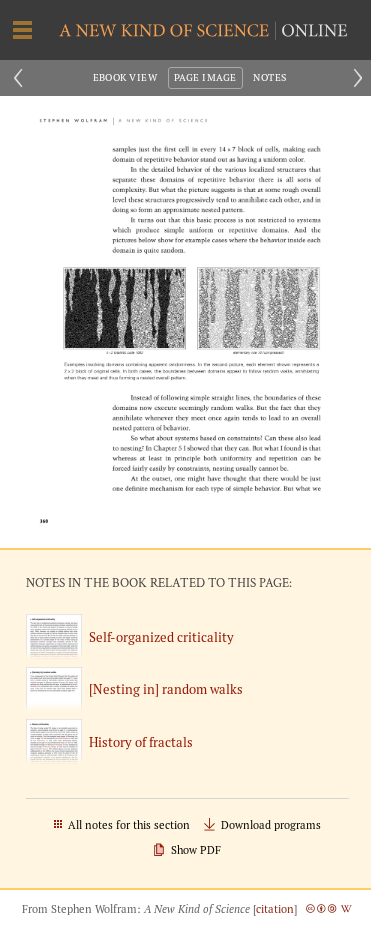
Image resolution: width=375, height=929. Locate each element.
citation (275, 909)
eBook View (125, 77)
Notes (269, 77)
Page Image (205, 77)
